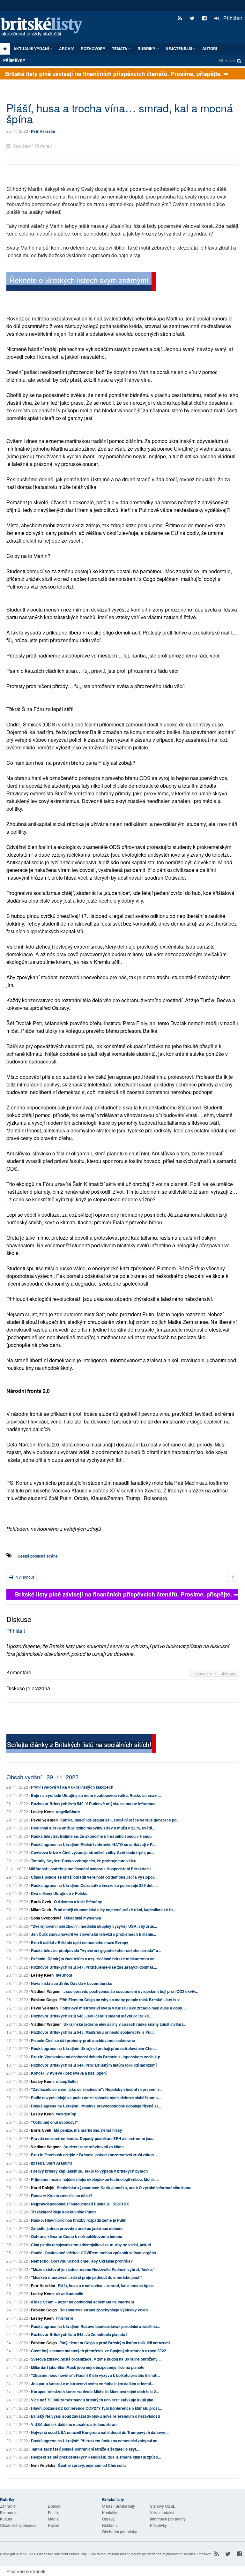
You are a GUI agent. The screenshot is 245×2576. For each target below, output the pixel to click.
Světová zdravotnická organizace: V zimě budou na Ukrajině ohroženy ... (96, 2359)
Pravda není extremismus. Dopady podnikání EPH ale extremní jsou (92, 2138)
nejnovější (203, 1673)
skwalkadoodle (70, 2294)
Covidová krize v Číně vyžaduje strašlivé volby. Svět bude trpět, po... (93, 1852)
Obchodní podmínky (119, 2531)
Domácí (55, 2506)
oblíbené (229, 1673)
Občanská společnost (19, 2525)
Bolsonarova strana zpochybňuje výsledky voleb (104, 2310)
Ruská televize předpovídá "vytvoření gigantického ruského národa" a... (96, 1950)
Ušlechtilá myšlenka (83, 1918)
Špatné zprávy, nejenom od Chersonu (92, 2465)
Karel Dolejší (43, 2188)
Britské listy (45, 27)
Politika (54, 2512)
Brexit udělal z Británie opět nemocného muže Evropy (80, 1942)
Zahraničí (8, 2506)
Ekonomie (9, 2512)
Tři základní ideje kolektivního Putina (64, 2212)
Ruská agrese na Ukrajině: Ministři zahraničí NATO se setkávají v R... (93, 1844)
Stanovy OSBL (163, 2506)
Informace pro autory (168, 2519)
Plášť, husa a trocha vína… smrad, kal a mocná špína (106, 2286)
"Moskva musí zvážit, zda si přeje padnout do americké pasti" (87, 2277)
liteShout (64, 1975)
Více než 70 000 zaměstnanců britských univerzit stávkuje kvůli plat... (94, 2400)
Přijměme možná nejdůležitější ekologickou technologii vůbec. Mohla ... (95, 2179)
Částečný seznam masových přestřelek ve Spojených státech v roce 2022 (99, 2351)
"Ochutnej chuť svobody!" (54, 2122)
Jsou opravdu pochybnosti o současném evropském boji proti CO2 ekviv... (131, 1991)
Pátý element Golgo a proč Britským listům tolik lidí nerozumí (115, 2343)
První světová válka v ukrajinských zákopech (72, 1787)
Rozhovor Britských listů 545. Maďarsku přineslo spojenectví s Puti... (93, 2032)
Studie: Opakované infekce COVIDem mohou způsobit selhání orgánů (93, 2253)
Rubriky (147, 49)
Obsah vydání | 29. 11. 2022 (42, 1777)
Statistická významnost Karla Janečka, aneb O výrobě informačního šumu (124, 2188)
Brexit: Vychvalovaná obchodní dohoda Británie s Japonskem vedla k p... (97, 2057)
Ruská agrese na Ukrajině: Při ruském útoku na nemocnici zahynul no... (96, 2441)
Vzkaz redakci (162, 2512)
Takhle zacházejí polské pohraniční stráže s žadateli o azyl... (85, 2449)
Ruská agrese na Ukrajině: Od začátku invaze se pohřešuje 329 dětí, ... (95, 1885)
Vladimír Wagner (46, 1991)
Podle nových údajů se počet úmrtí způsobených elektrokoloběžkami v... (96, 2098)
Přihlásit (232, 18)
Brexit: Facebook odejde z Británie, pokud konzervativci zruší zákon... (94, 2155)
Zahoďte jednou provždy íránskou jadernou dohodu (77, 2228)
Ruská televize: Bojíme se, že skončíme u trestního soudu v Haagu (91, 1836)
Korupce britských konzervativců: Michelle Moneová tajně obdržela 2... (95, 2392)
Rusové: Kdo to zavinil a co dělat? (62, 2196)
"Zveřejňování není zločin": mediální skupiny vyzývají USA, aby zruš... (94, 1926)
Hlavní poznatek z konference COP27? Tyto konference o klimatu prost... (96, 2408)
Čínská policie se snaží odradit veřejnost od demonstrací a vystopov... (94, 1877)
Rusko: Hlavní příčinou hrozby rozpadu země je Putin (79, 2220)
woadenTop (66, 2114)
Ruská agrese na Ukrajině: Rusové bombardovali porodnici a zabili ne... (95, 2326)
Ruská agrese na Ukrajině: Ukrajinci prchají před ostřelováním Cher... (94, 2048)
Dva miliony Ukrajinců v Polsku (59, 1893)
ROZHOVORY (93, 49)
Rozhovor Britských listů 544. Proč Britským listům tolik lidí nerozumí (94, 2065)
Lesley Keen (42, 1812)
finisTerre (65, 2318)
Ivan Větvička (43, 2465)
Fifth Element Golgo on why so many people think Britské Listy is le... (121, 2000)
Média (53, 2519)
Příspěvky (14, 60)
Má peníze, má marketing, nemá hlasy (88, 2130)
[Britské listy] (81, 282)
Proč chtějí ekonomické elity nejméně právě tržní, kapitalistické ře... (115, 1910)
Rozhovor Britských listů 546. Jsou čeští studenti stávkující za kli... (91, 2016)
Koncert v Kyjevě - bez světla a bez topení (69, 2073)
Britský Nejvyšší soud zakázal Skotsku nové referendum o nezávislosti (95, 2416)
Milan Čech (41, 1910)
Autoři (210, 49)
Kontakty (110, 2512)
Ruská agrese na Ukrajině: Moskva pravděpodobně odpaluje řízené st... (96, 2106)
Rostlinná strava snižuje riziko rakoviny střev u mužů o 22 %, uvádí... (93, 1828)
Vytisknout (24, 1577)
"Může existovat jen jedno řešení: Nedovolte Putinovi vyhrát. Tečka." (93, 2269)
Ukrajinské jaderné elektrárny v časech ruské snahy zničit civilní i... (125, 2024)
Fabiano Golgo (44, 2000)
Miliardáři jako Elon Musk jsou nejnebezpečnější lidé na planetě (88, 2367)
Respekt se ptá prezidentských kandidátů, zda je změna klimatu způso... (96, 2457)
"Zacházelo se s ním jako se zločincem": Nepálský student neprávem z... (97, 2089)
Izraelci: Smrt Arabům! (52, 2163)
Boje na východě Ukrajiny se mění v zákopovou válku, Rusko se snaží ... (96, 1795)
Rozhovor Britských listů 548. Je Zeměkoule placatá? (79, 2334)
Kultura (6, 2519)
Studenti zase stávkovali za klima (94, 2147)
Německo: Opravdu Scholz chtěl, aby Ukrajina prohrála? (82, 2261)
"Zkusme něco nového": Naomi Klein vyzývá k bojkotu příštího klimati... (96, 2375)
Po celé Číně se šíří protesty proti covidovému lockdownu (83, 2040)
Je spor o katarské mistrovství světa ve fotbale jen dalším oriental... (92, 2384)
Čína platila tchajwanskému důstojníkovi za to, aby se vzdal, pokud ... (93, 2245)
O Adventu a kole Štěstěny (78, 1902)
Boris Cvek (41, 1902)
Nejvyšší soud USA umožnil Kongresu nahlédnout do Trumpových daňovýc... (100, 2432)
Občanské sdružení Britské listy (62, 2554)
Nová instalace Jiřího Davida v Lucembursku (72, 1983)
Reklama (110, 2525)
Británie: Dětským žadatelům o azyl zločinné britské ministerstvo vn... (94, 1959)
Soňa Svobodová (46, 1918)
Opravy (108, 2519)
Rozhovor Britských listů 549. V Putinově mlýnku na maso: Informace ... (96, 1804)
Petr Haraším (43, 131)
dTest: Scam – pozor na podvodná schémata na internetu (82, 2302)
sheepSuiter (67, 2081)
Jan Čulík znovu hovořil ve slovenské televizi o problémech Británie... (93, 1934)
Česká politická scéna (38, 1556)
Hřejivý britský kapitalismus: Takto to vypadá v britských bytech (89, 2171)
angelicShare (68, 1812)
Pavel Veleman (44, 1820)
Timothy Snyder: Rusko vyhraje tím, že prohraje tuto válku (84, 1861)
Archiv (67, 49)
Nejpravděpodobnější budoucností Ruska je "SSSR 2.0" (81, 2204)
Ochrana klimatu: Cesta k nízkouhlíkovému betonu (77, 2236)
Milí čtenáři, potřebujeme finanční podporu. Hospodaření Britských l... (91, 1869)
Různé (54, 2525)
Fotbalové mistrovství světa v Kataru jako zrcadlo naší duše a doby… (123, 2008)
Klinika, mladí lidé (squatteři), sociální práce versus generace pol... (120, 1820)
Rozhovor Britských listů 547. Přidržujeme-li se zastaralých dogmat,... (94, 1967)
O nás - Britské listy (119, 2506)
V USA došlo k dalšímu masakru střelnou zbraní (74, 2424)
